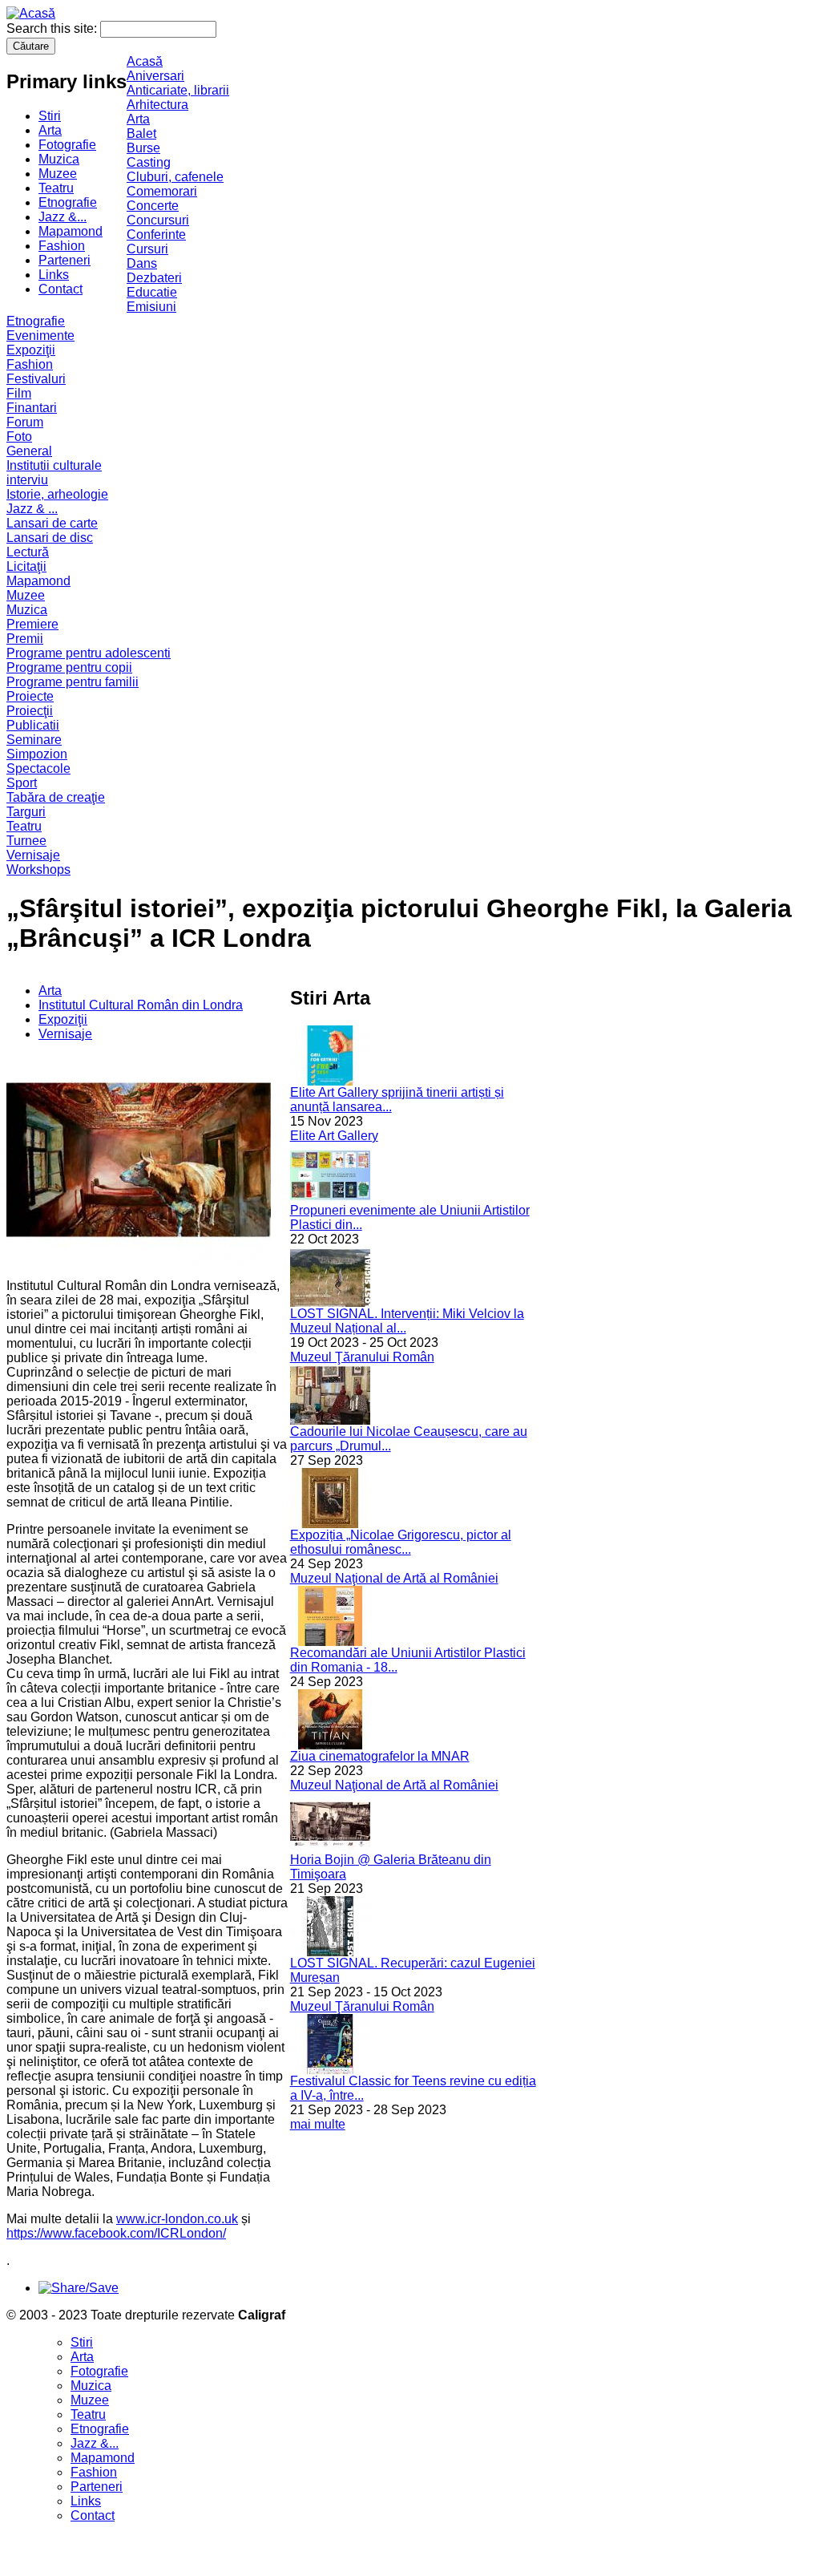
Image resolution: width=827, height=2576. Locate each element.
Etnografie (68, 202)
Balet (141, 133)
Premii (25, 639)
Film (19, 393)
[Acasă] (31, 13)
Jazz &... (63, 217)
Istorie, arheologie (57, 494)
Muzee (58, 174)
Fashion (62, 246)
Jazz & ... (32, 509)
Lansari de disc (50, 538)
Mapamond (71, 231)
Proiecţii (30, 711)
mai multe (318, 2124)
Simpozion (37, 754)
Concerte (153, 206)
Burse (143, 148)
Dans (142, 263)
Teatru (56, 188)
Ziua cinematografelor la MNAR (380, 1756)
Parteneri (65, 260)
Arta (50, 130)
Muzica (59, 159)
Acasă (145, 61)
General (29, 451)
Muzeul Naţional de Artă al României (394, 1578)
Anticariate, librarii (178, 90)
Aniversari (155, 76)
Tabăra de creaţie (56, 797)
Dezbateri (154, 278)
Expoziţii (31, 350)
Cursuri (147, 249)
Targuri (26, 812)
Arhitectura (157, 105)
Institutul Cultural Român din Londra (141, 1005)
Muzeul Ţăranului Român (362, 1357)
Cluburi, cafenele (175, 177)
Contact (61, 289)
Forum (25, 422)
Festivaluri (36, 379)
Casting (149, 162)
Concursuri (158, 220)
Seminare (34, 740)
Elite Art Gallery (334, 1136)
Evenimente (40, 336)
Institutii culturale (54, 465)
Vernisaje (33, 855)
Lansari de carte (52, 523)
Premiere (32, 624)
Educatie (152, 292)
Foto (19, 437)
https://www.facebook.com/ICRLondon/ (116, 2233)
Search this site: (53, 28)
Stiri (50, 116)
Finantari (32, 408)
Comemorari (162, 191)
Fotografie (67, 145)
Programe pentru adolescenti (89, 653)
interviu (27, 480)
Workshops (38, 869)
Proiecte (30, 696)
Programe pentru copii (69, 667)
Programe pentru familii (73, 682)
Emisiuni (151, 307)
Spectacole (38, 768)
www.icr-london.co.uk (177, 2219)
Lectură (28, 552)
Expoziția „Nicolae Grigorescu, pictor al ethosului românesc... (401, 1542)
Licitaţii (26, 566)
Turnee (26, 841)
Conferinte (156, 235)
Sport (22, 783)
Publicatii (33, 725)
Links (54, 275)
